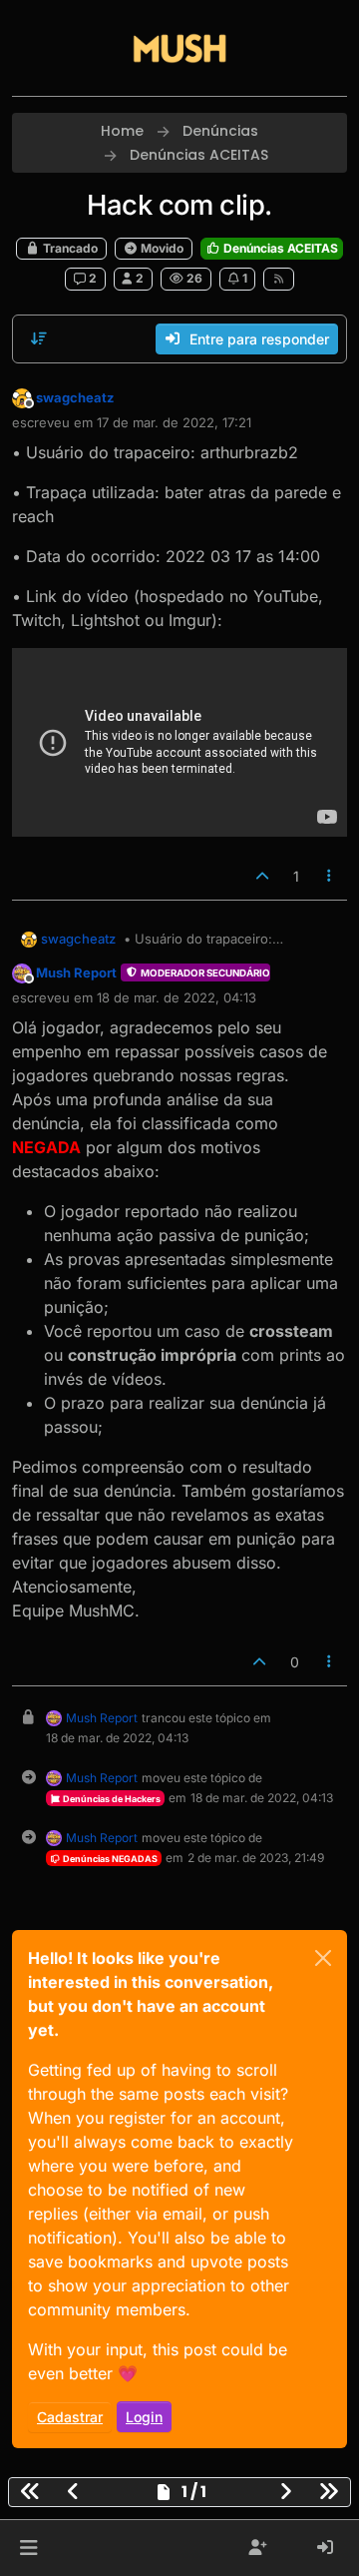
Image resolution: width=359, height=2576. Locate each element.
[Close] (323, 1958)
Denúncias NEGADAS (109, 1859)
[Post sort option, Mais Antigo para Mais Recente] (39, 338)
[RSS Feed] (279, 279)
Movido (161, 248)
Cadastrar (70, 2417)
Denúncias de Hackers (111, 1799)
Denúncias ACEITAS (279, 248)
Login (144, 2417)
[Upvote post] (262, 876)
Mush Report (76, 972)
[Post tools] (330, 876)
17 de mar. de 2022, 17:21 (174, 422)
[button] (28, 2548)
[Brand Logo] (179, 48)
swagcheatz (75, 397)
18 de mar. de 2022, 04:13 (177, 997)
